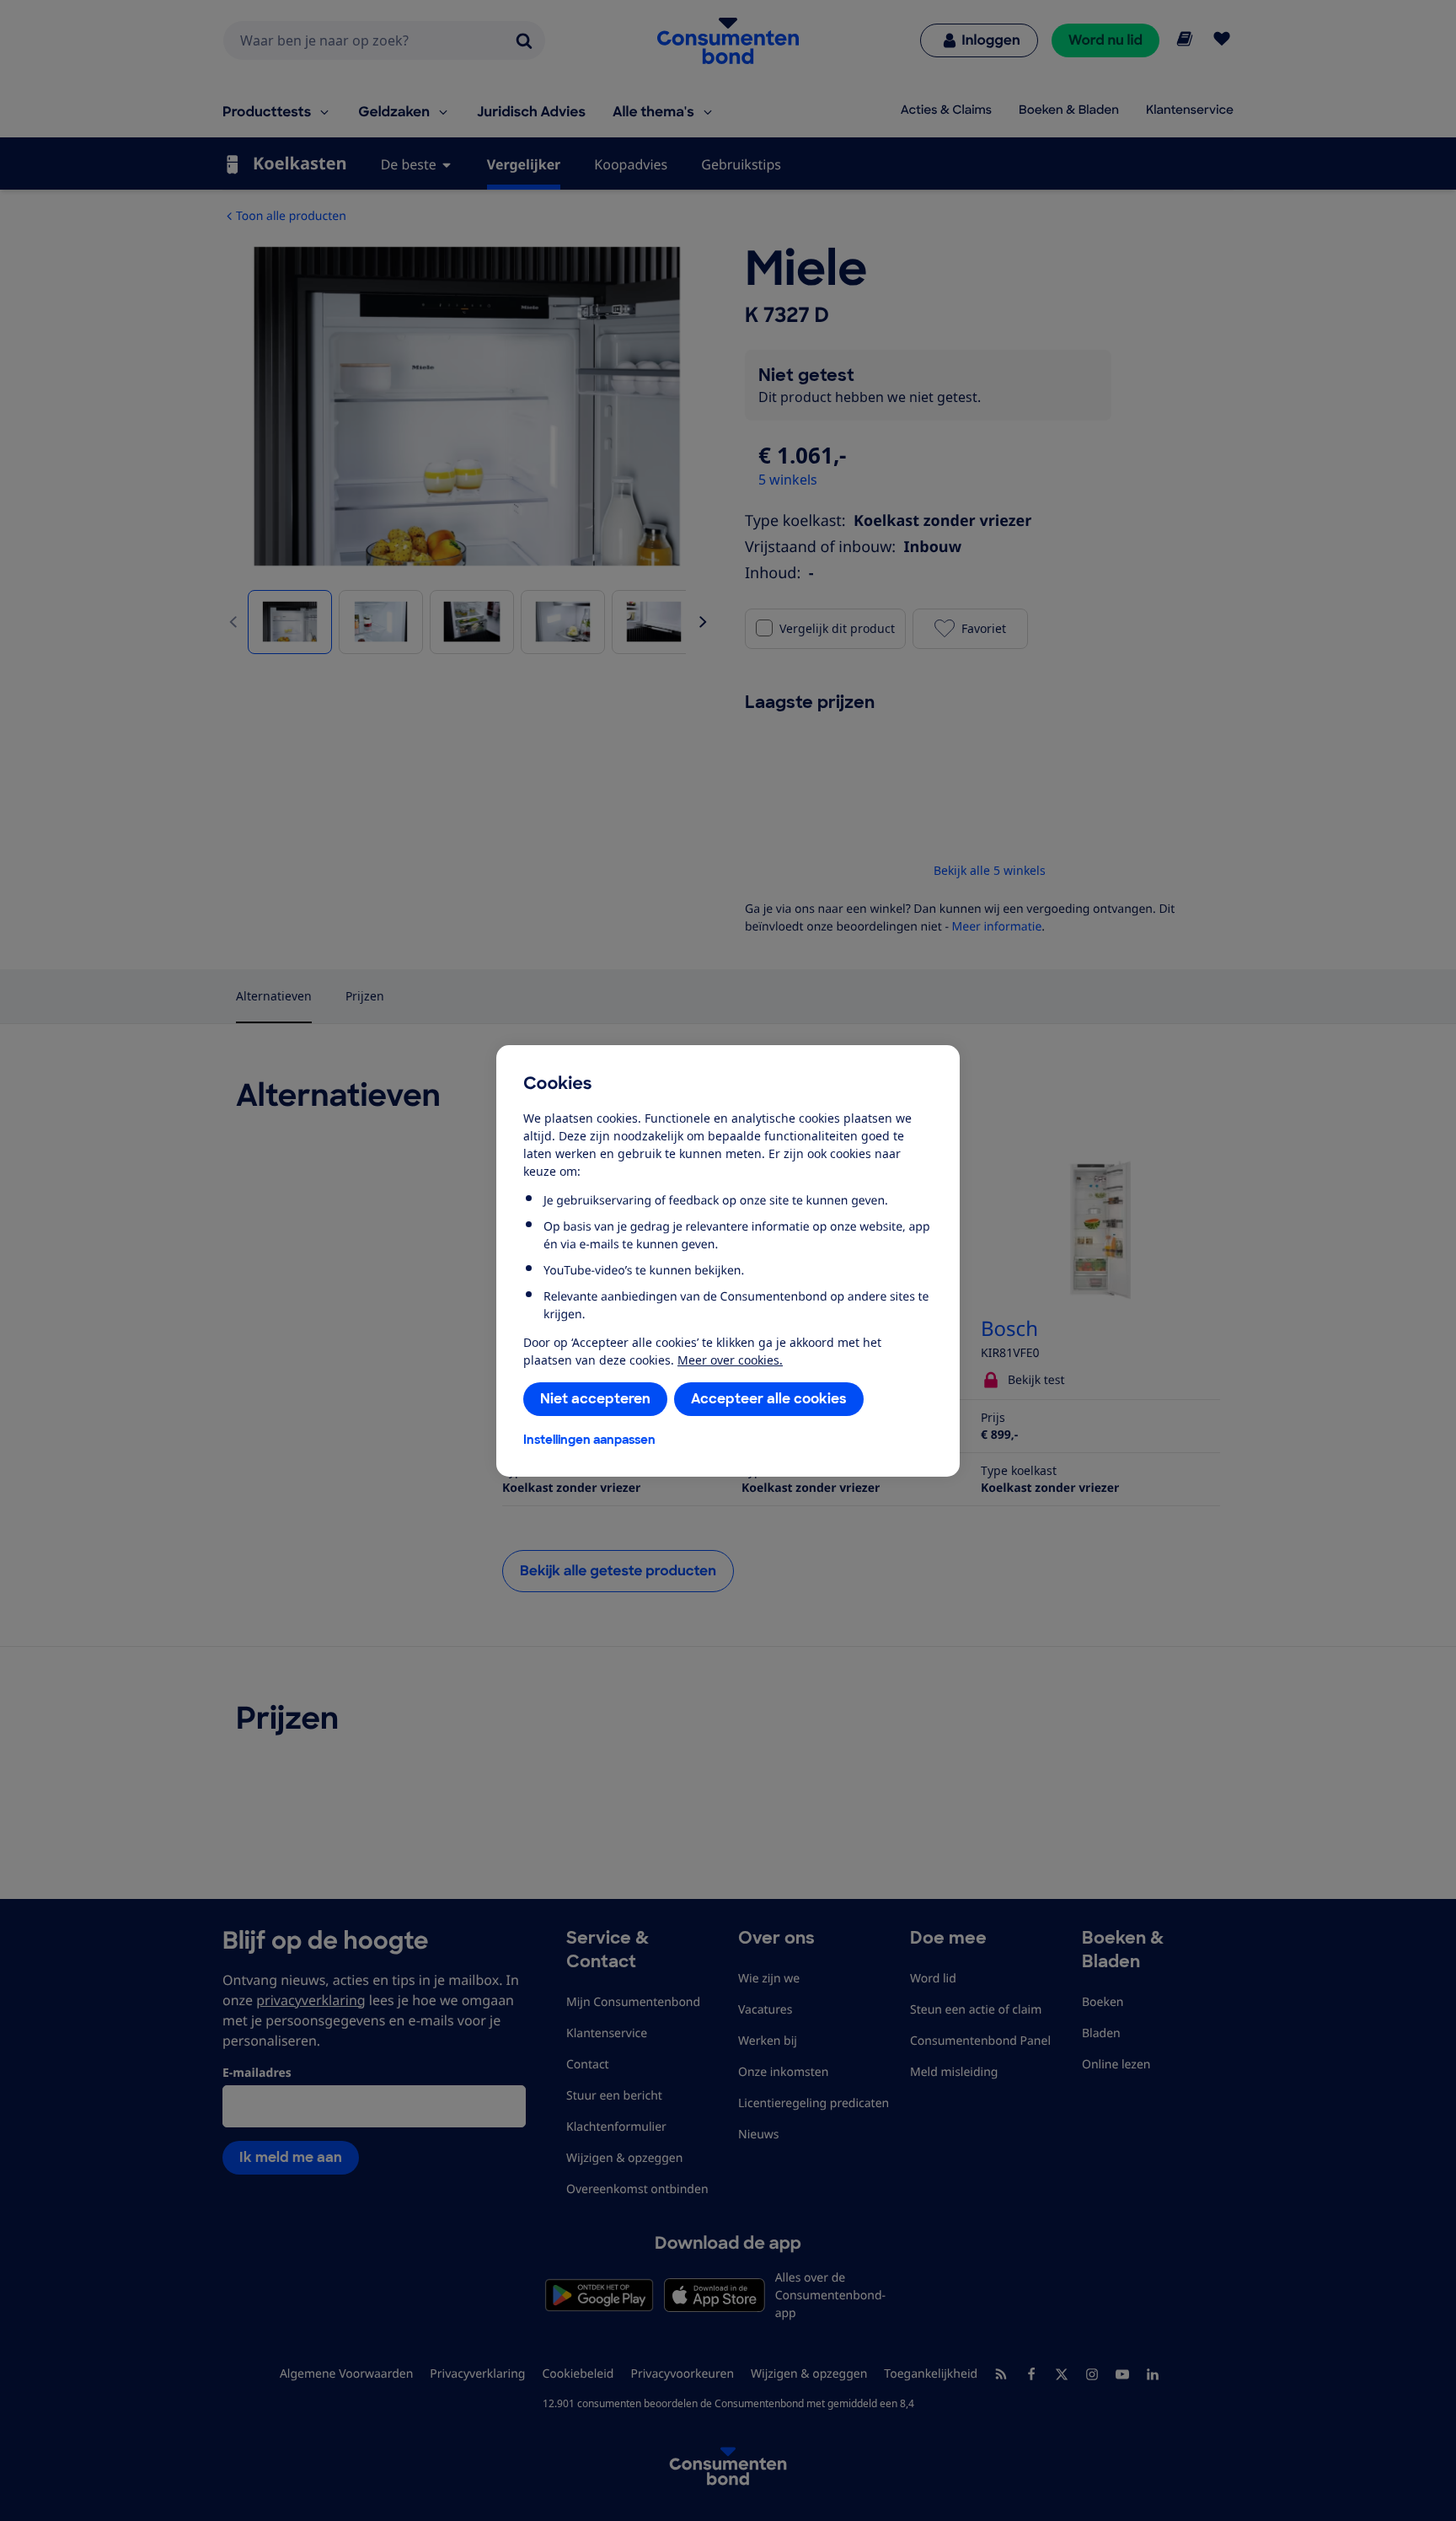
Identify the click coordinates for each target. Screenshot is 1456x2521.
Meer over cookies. (730, 1360)
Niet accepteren (595, 1399)
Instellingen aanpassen (589, 1440)
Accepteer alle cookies (769, 1399)
